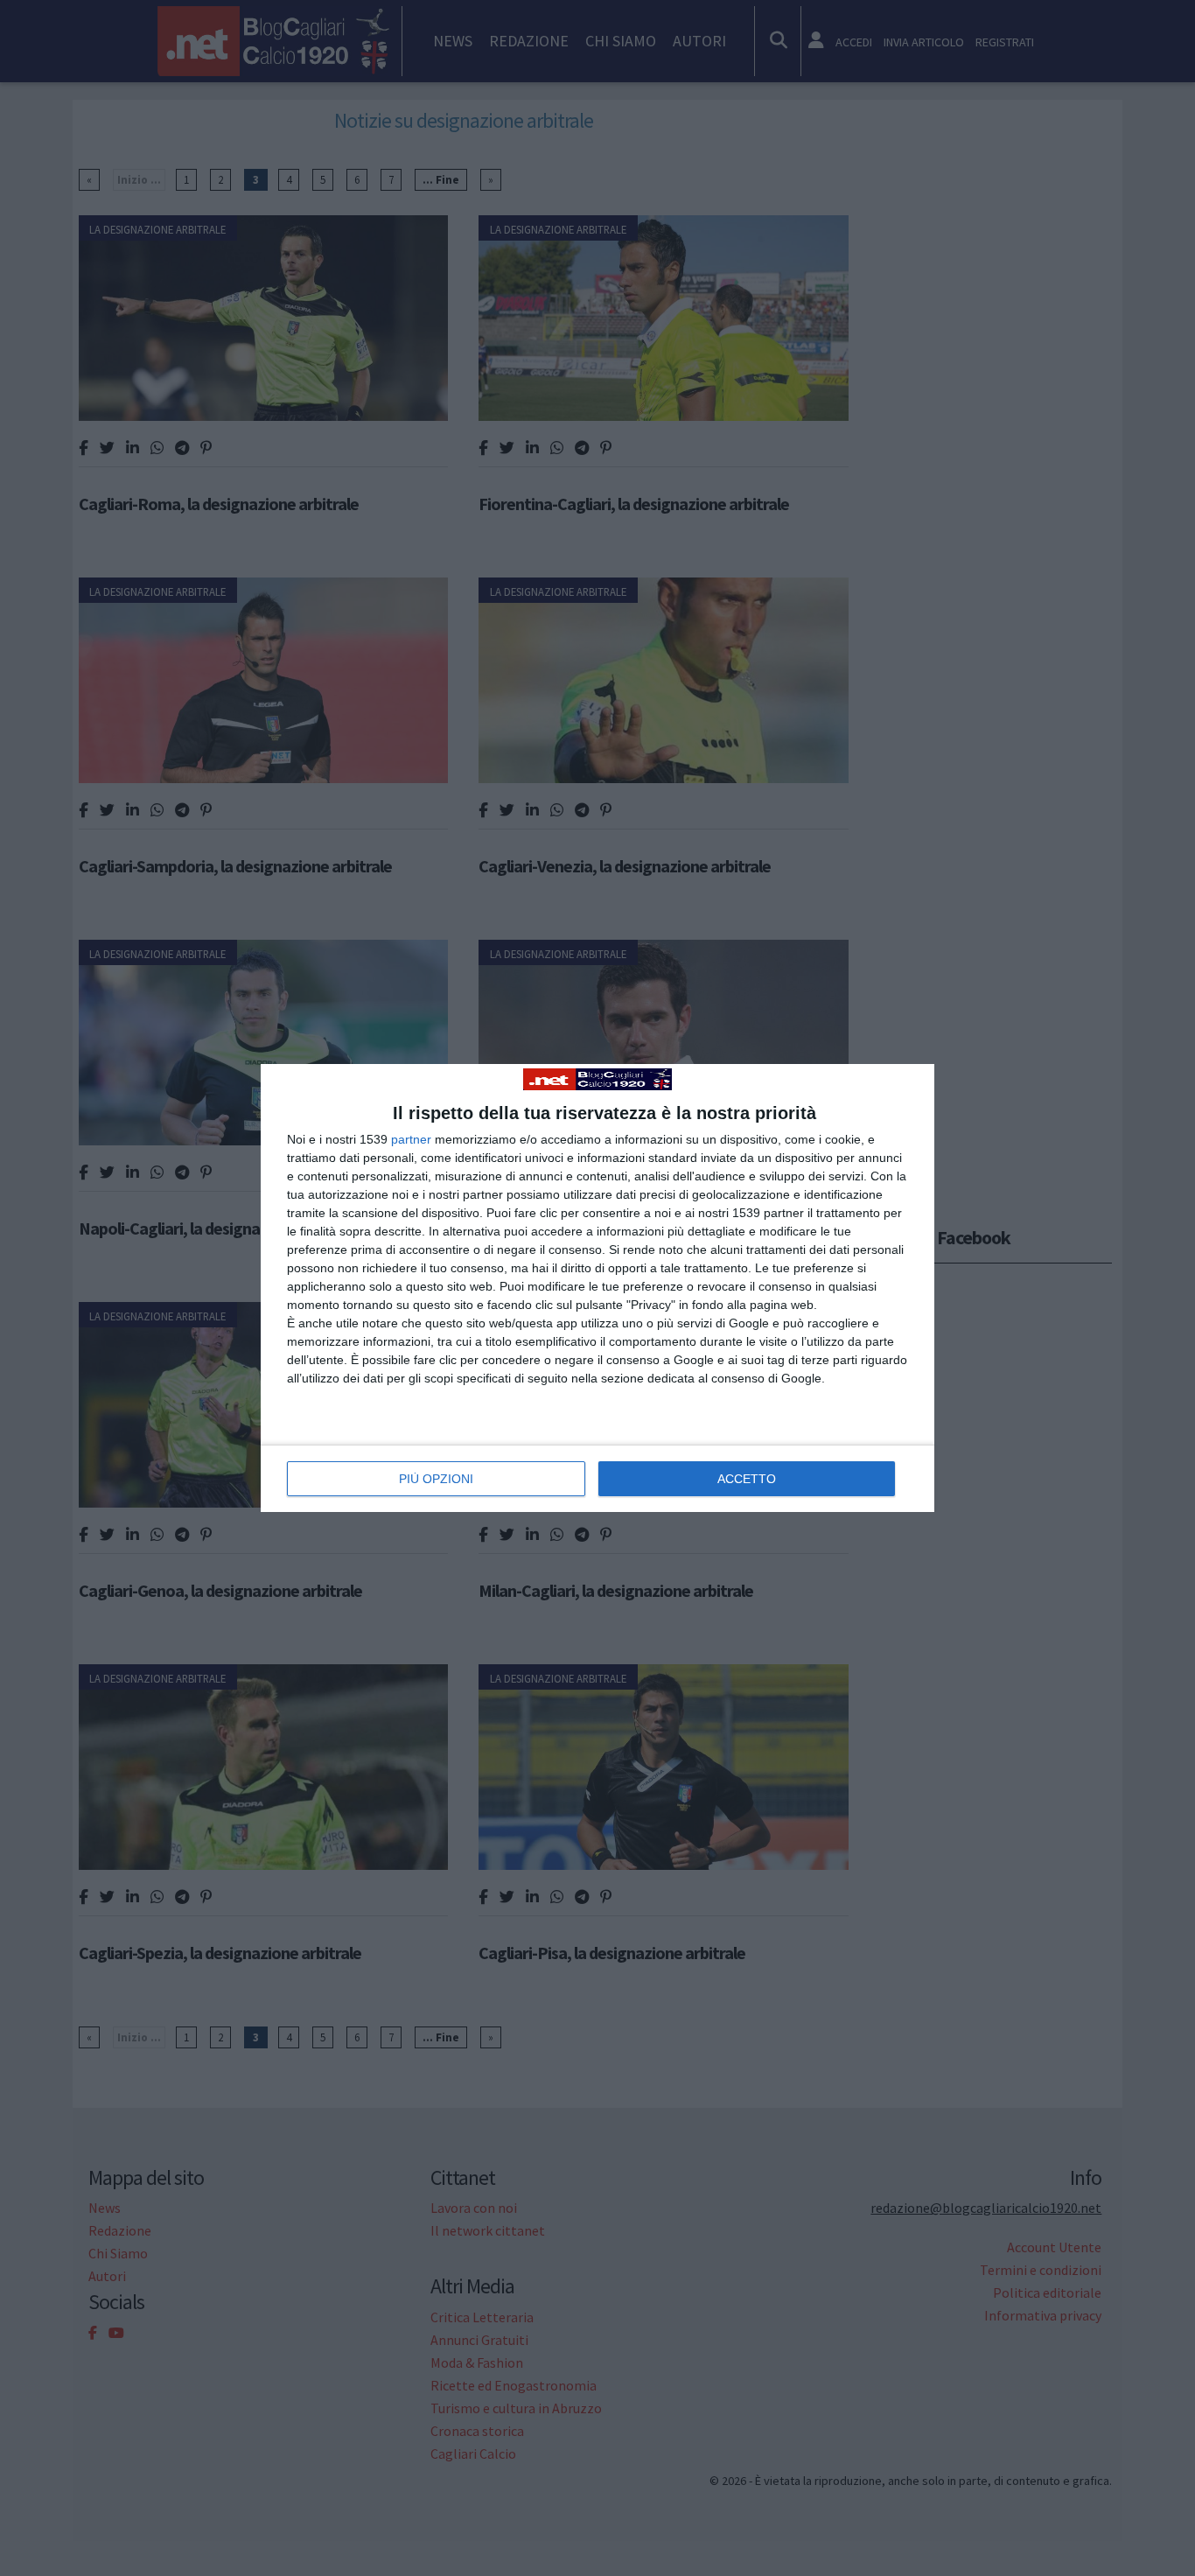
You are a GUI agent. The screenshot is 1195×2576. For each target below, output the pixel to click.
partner (411, 1139)
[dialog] (597, 1288)
